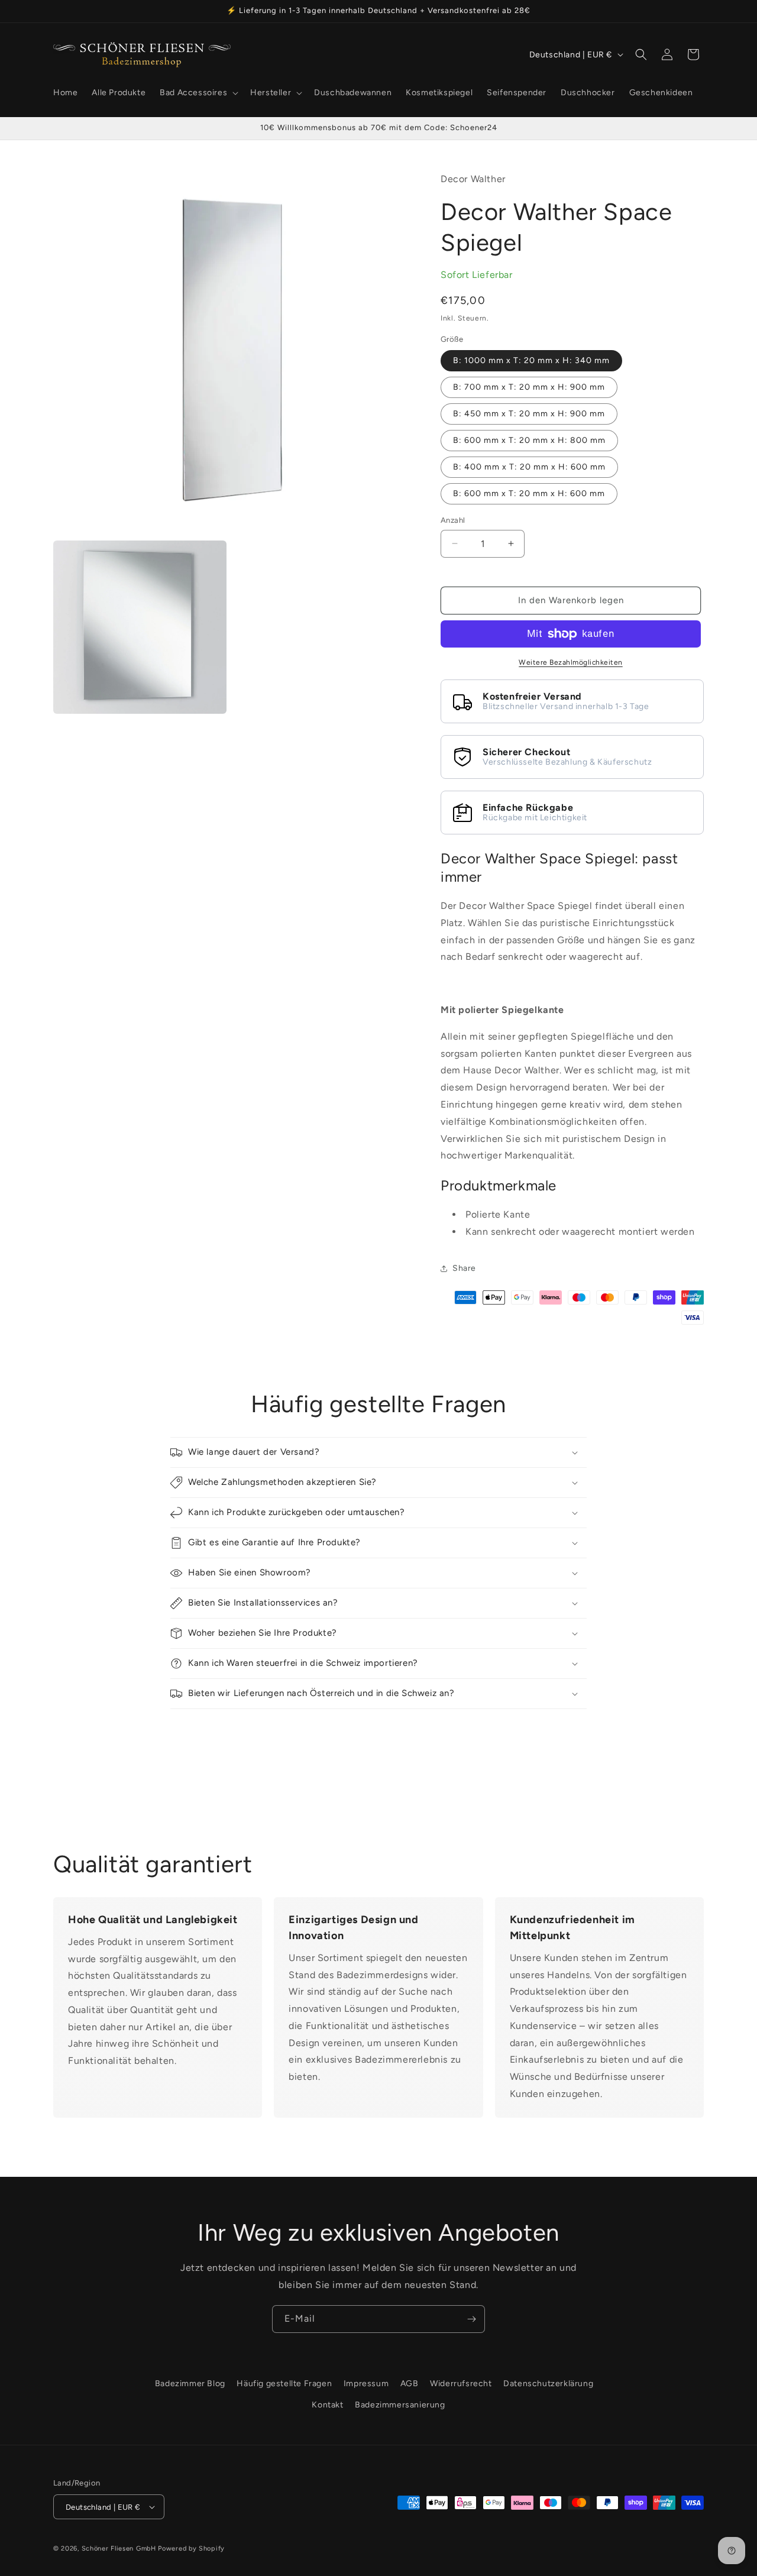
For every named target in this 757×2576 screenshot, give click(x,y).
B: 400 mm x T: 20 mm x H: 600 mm (529, 467)
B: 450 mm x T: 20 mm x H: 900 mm (529, 414)
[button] (198, 93)
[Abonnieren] (471, 2319)
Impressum (366, 2384)
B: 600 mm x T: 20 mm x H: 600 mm (529, 493)
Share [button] (464, 1268)
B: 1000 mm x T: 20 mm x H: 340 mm (531, 360)
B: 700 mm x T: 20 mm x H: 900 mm (529, 387)
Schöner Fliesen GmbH (119, 2549)
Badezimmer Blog (190, 2384)
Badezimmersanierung (400, 2405)
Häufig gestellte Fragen (284, 2384)
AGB (410, 2384)
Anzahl (453, 520)
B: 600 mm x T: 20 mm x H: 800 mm (529, 440)
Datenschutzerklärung (548, 2384)
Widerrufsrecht (461, 2384)
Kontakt (327, 2405)
